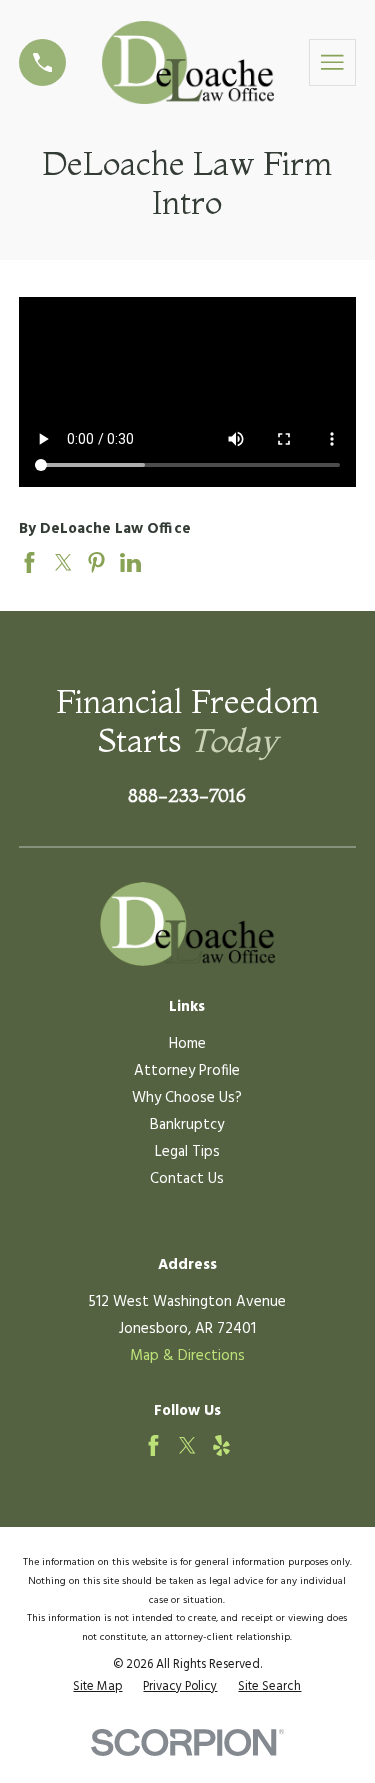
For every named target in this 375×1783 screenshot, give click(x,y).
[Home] (188, 62)
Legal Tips (187, 1152)
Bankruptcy (187, 1125)
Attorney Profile (187, 1071)
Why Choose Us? (187, 1098)
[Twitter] (187, 1445)
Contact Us (187, 1179)
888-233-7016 (187, 795)
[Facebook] (153, 1445)
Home (187, 1044)
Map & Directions (187, 1356)
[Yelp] (221, 1445)
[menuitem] (97, 1687)
